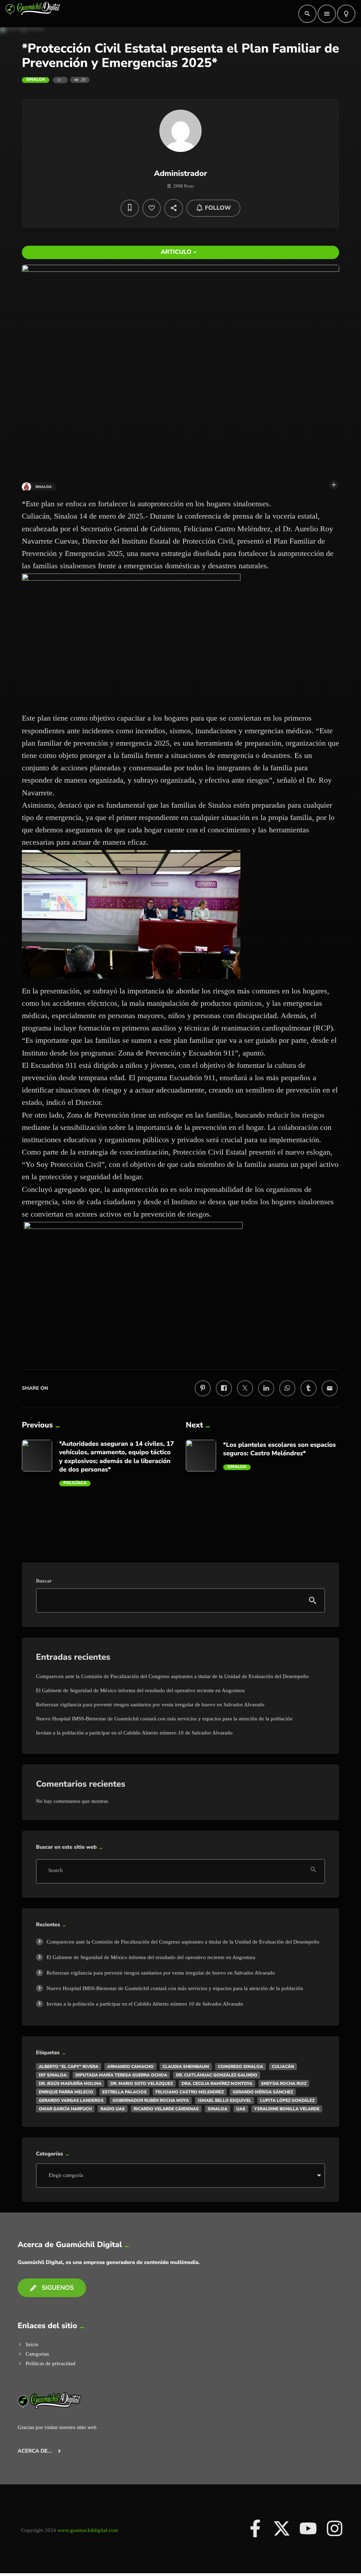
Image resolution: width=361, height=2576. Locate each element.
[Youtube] (308, 2528)
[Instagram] (335, 2528)
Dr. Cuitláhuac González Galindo (217, 2075)
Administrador (181, 173)
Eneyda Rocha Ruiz (284, 2084)
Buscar (44, 1581)
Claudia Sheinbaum (186, 2067)
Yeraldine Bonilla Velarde (287, 2109)
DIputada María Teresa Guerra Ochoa (121, 2075)
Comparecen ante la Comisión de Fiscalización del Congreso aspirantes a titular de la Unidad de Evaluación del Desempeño (172, 1676)
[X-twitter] (282, 2528)
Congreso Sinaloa (240, 2067)
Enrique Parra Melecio (66, 2092)
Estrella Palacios (124, 2092)
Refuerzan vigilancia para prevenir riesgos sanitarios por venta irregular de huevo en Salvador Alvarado (150, 1705)
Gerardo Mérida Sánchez (263, 2092)
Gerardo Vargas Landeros (71, 2100)
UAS (241, 2109)
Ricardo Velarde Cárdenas (166, 2109)
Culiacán (283, 2067)
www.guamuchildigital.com (88, 2530)
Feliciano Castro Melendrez (190, 2092)
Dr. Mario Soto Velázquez (142, 2084)
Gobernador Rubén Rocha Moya (151, 2100)
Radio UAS (113, 2109)
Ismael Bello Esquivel (225, 2100)
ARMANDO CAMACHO (130, 2067)
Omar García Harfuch (65, 2109)
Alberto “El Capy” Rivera (69, 2067)
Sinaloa (36, 80)
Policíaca (75, 1483)
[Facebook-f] (255, 2528)
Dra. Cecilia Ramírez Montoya (217, 2084)
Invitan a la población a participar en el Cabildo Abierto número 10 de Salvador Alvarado (134, 1733)
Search (56, 1871)
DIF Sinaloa (53, 2075)
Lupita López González (287, 2100)
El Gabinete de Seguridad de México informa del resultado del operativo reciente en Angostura (140, 1690)
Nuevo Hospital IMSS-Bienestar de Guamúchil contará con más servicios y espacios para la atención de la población (164, 1719)
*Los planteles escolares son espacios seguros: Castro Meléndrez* (280, 1449)
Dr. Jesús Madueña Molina (70, 2084)
